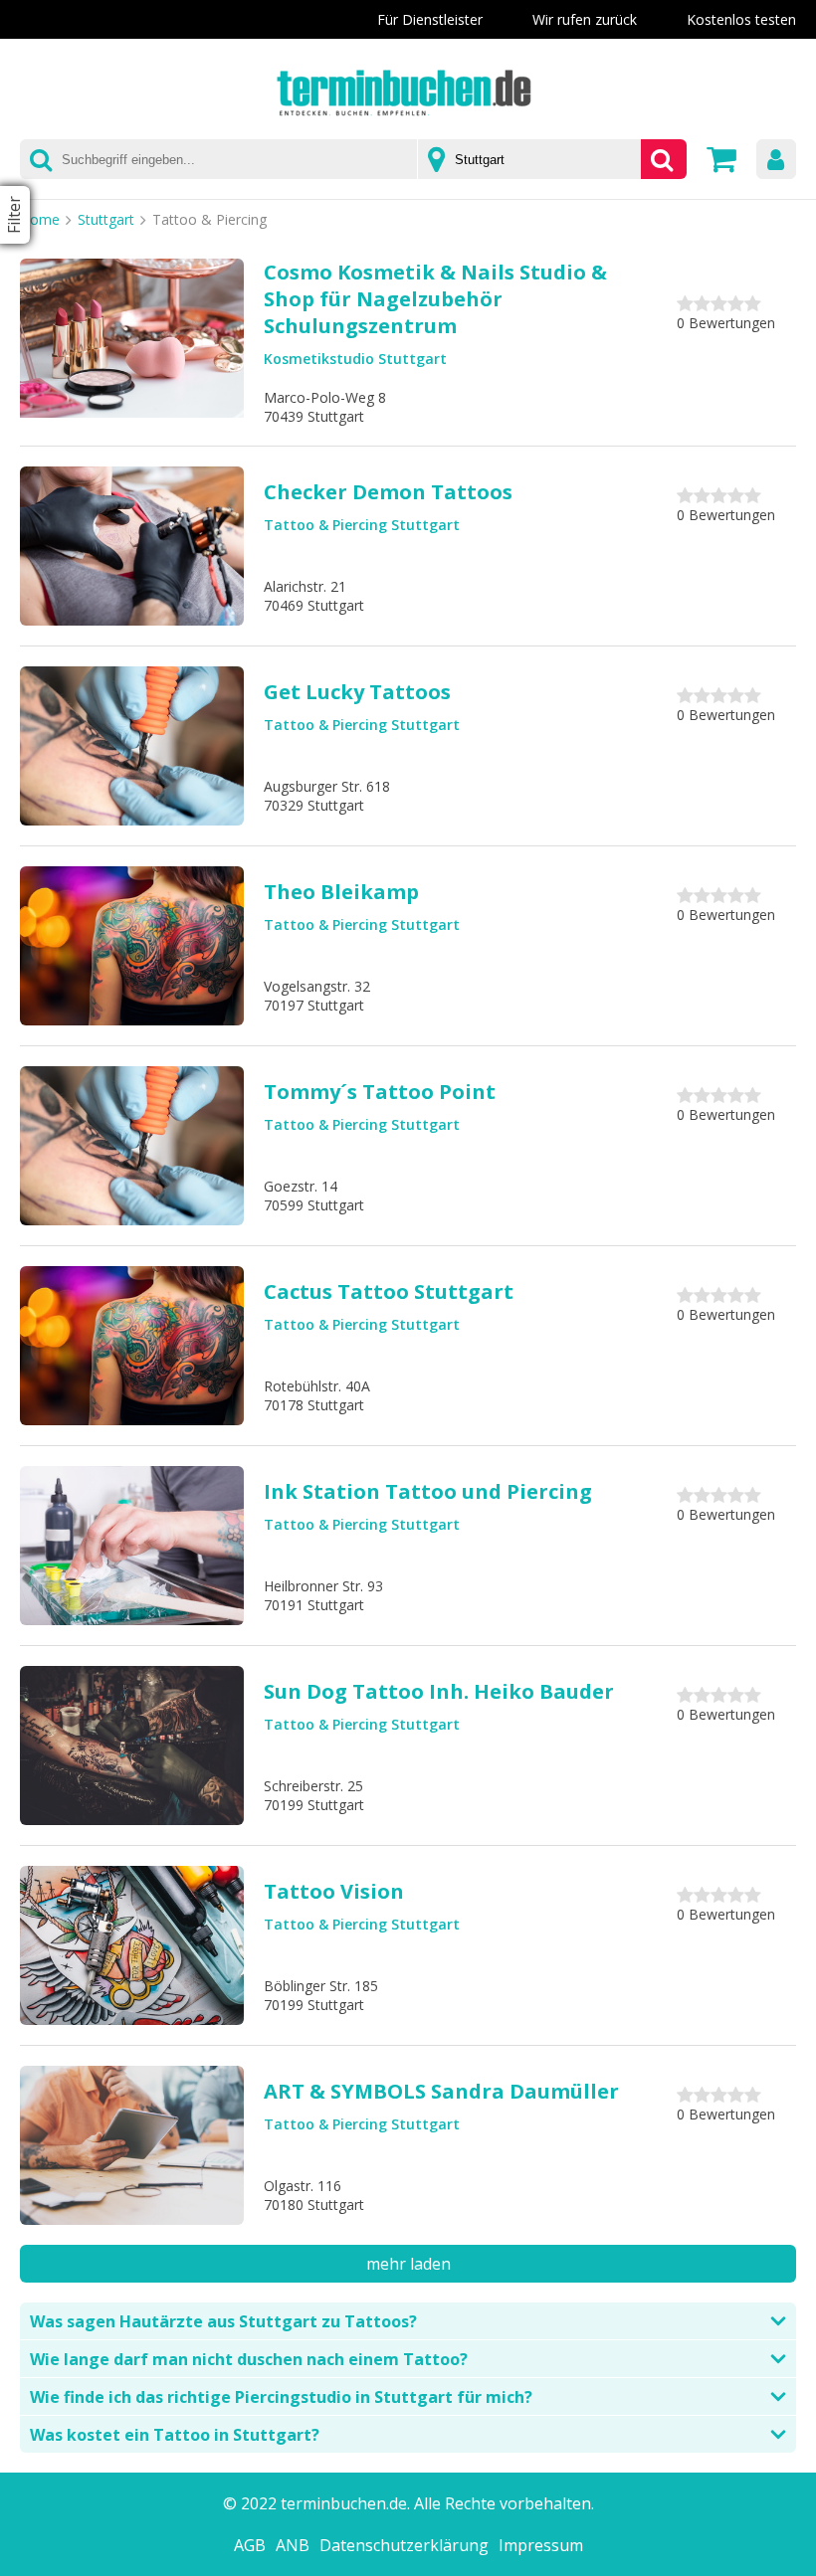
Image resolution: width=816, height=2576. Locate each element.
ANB (293, 2545)
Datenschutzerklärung (404, 2545)
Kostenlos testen (741, 19)
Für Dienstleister (430, 19)
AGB (250, 2545)
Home (40, 219)
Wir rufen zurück (585, 19)
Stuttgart (106, 219)
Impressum (541, 2545)
